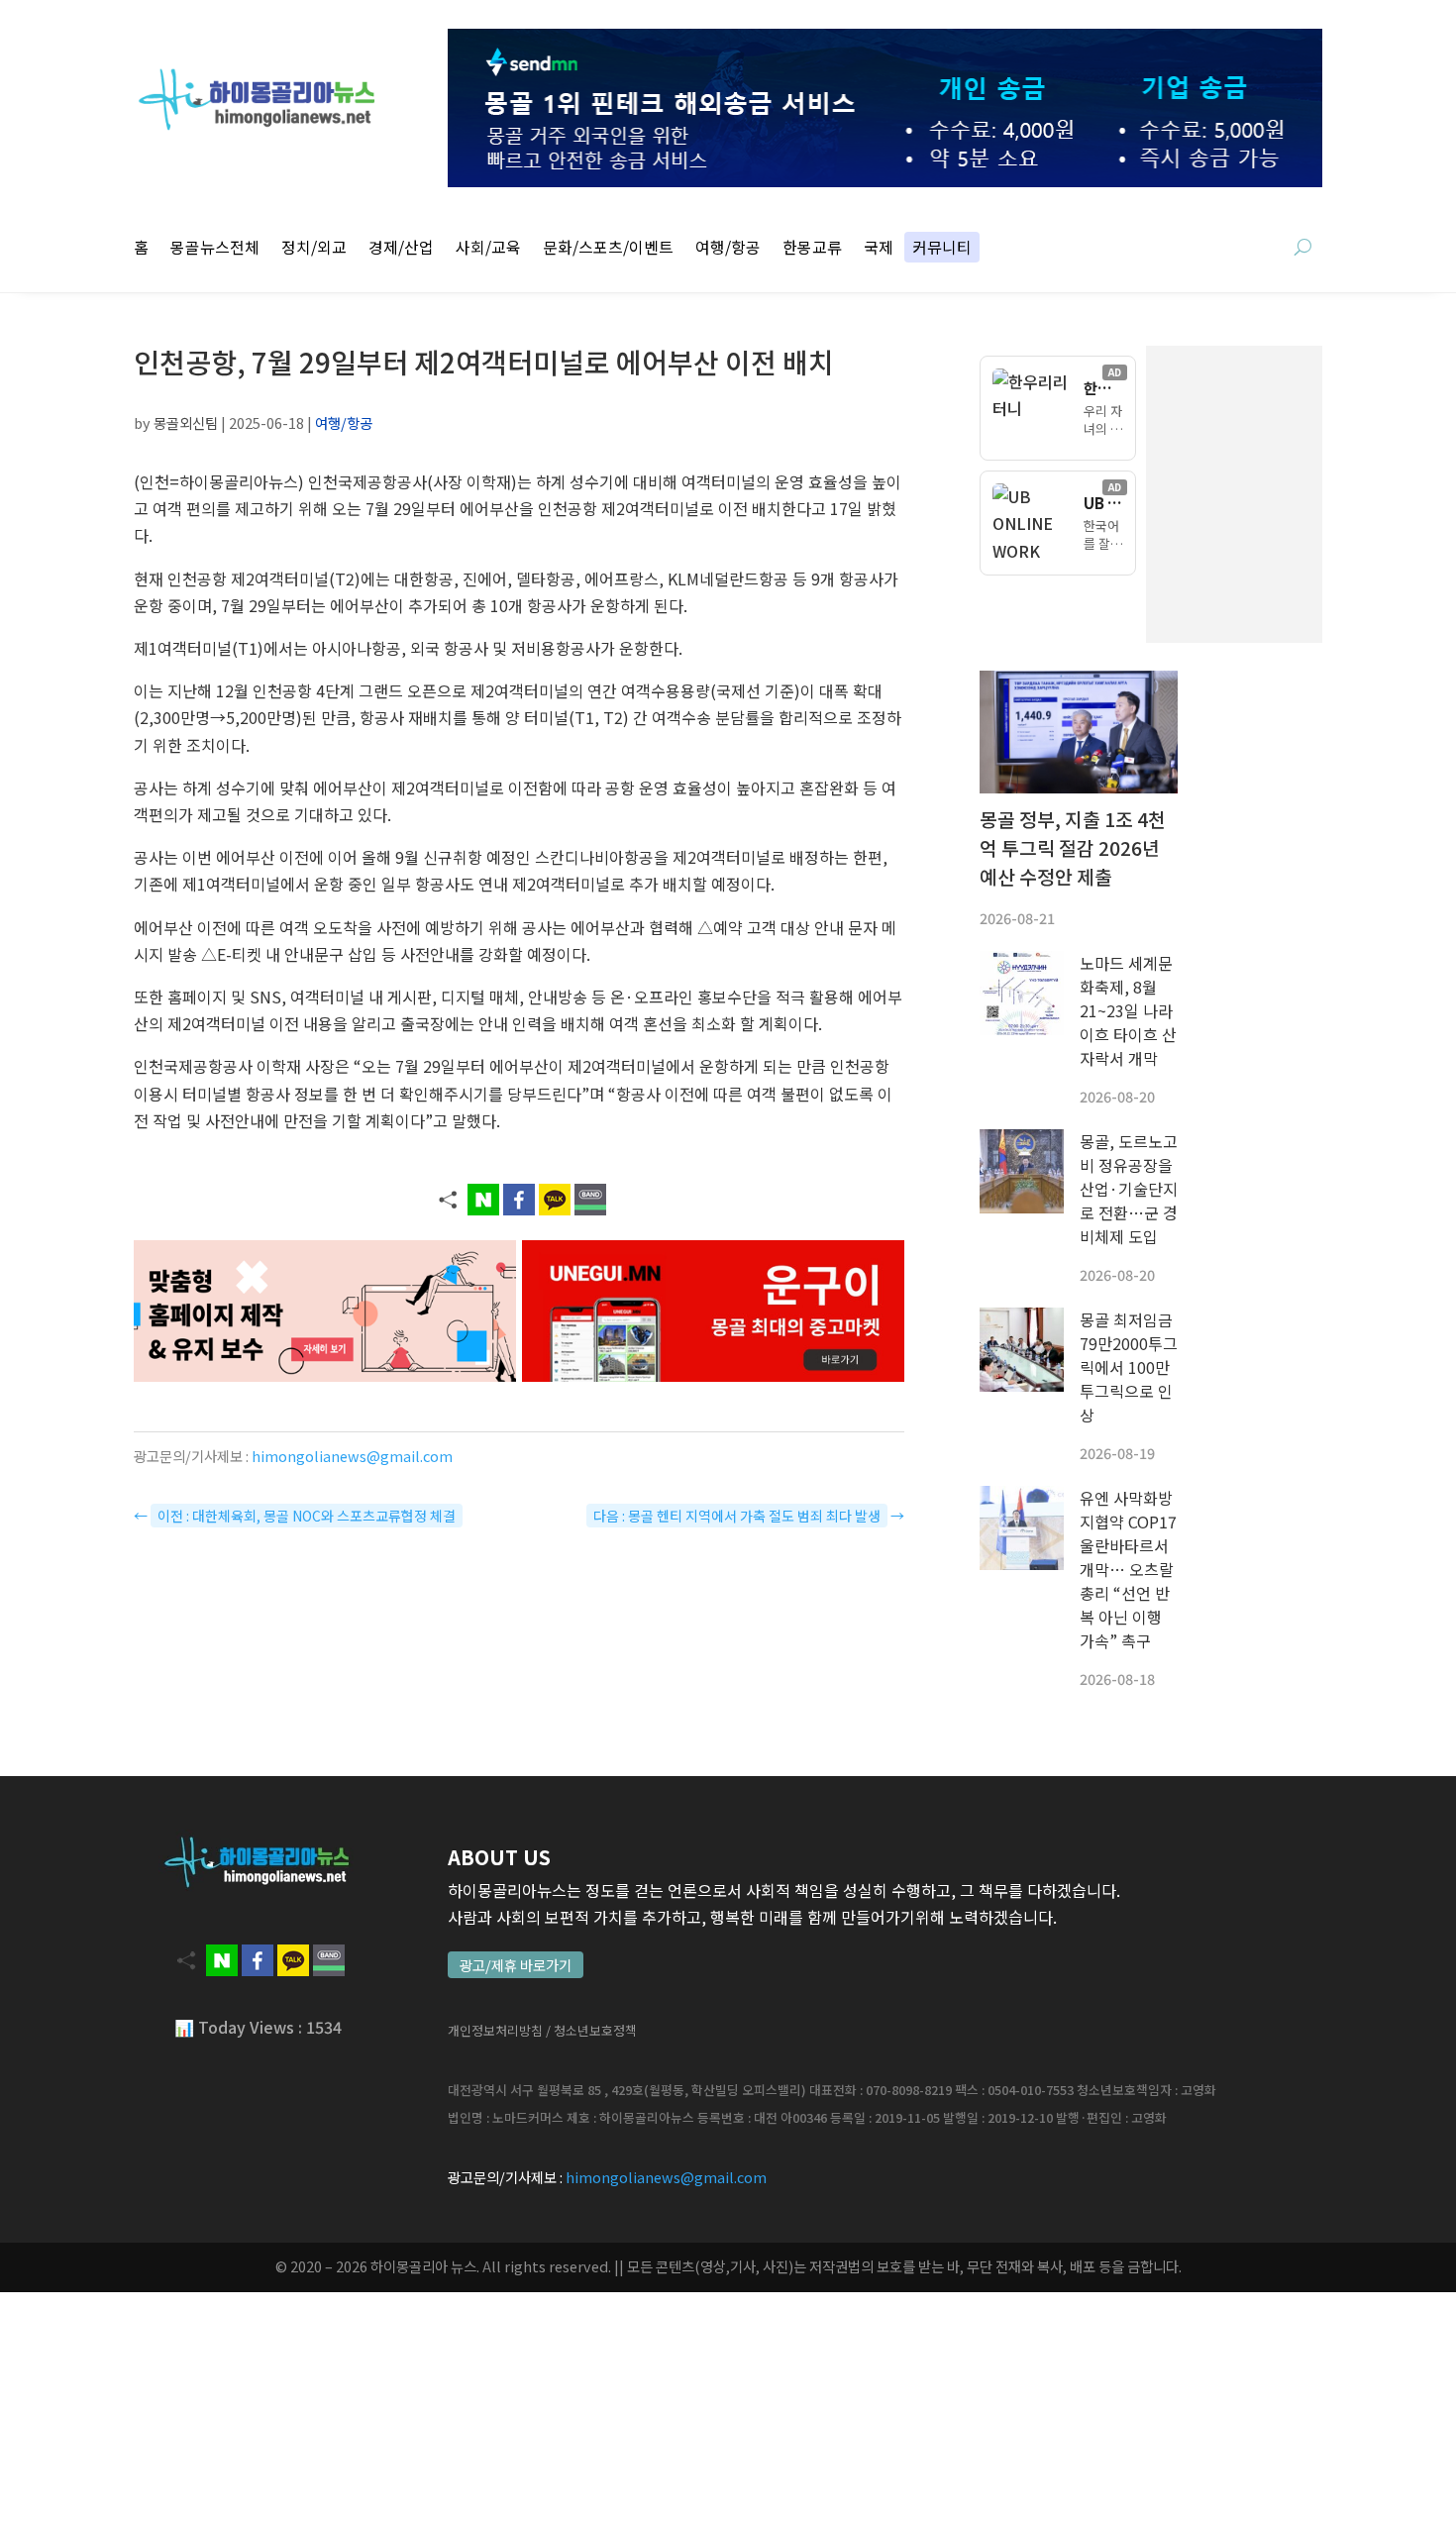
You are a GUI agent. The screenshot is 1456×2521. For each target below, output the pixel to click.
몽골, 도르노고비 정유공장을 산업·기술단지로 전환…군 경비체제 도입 (1129, 1189)
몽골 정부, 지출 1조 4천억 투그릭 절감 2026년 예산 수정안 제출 (1073, 848)
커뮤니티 (942, 249)
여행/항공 (728, 249)
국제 (879, 249)
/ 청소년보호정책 (591, 2030)
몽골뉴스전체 (215, 249)
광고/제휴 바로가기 (516, 1965)
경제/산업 (401, 249)
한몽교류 (812, 249)
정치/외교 (314, 249)
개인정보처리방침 (495, 2030)
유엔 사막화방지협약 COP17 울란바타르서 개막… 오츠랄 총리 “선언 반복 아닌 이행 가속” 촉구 (1128, 1569)
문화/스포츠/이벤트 (608, 249)
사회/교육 (488, 249)
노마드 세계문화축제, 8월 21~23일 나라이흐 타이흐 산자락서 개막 (1128, 1010)
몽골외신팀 (186, 422)
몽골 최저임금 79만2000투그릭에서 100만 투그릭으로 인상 (1129, 1367)
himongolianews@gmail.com (352, 1456)
